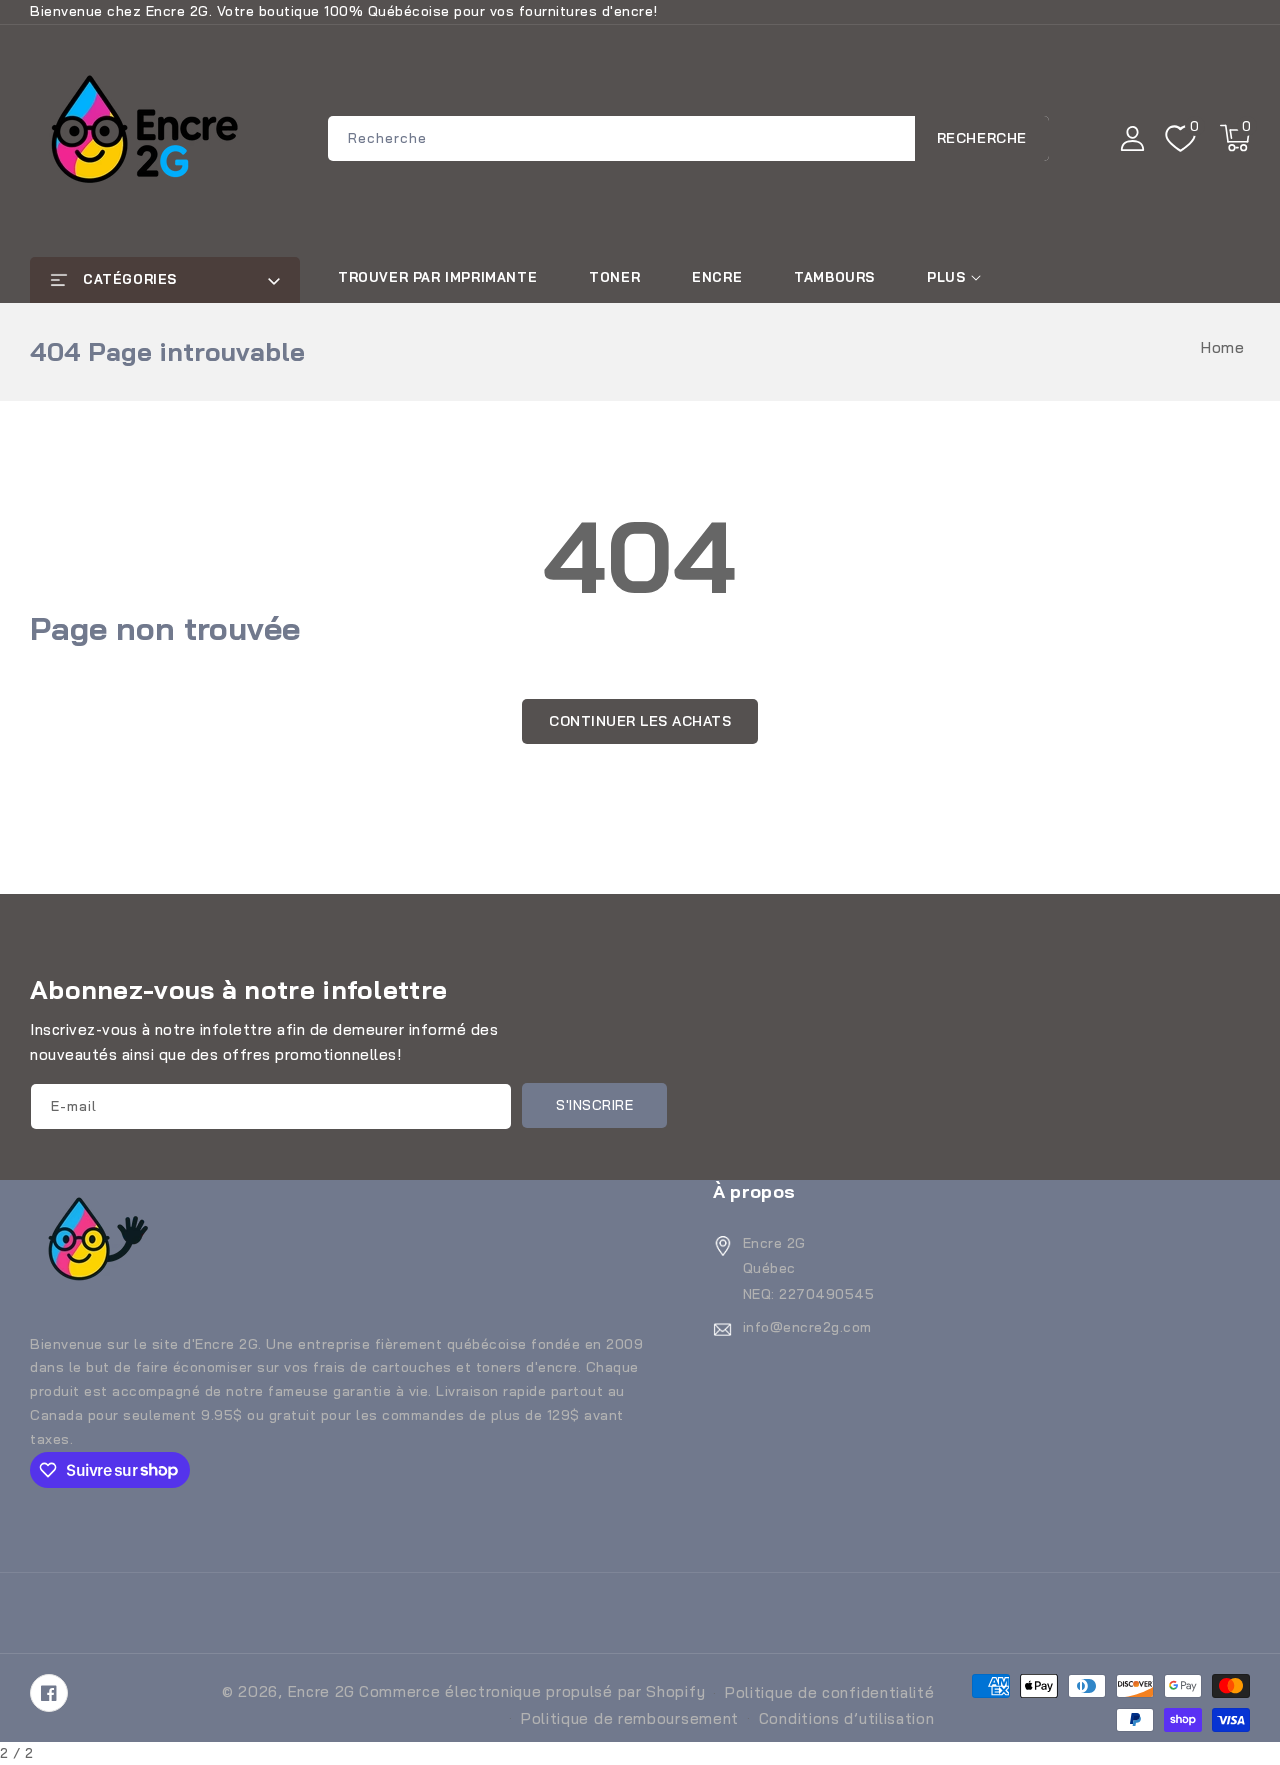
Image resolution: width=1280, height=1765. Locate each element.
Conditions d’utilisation (847, 1718)
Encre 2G (322, 1691)
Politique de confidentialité (830, 1692)
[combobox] (688, 138)
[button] (1235, 138)
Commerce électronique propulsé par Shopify (532, 1691)
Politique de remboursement (630, 1718)
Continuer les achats (640, 721)
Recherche (982, 138)
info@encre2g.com (807, 1327)
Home (1222, 347)
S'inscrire (594, 1105)
